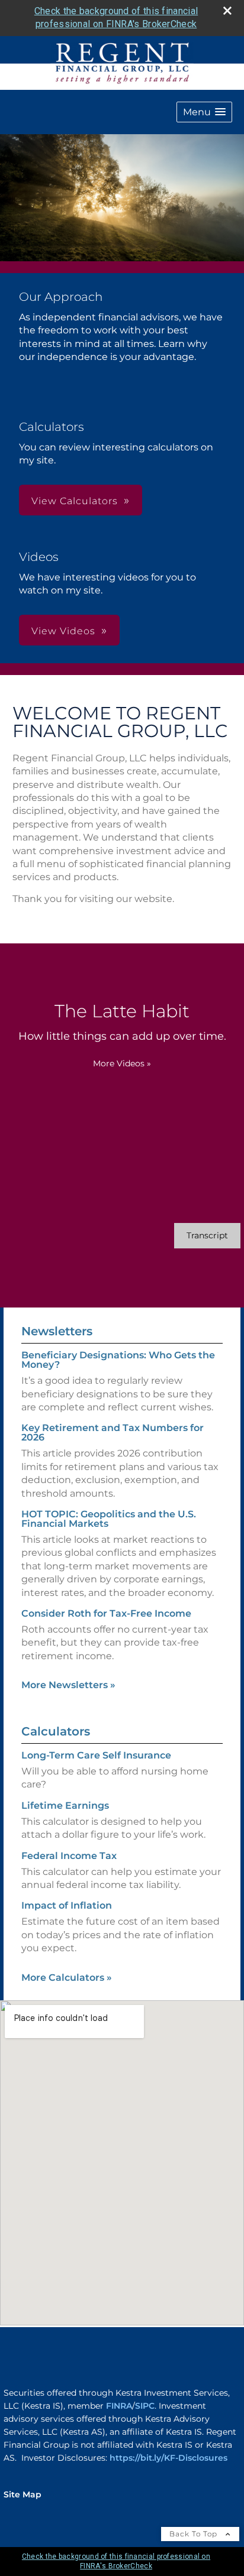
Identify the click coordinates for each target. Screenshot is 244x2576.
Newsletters (57, 1331)
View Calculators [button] (75, 501)
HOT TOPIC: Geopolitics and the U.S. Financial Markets (109, 1519)
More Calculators (67, 1978)
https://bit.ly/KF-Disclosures (168, 2458)
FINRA (119, 2406)
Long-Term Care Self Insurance (96, 1755)
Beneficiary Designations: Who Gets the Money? (118, 1360)
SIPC (145, 2406)
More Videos (122, 1063)
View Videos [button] (63, 631)
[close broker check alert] (227, 11)
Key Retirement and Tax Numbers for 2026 (113, 1433)
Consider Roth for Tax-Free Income (106, 1613)
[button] (204, 112)
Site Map (23, 2494)
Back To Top (195, 2534)
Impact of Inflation (67, 1905)
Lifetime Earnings (65, 1806)
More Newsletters (68, 1685)
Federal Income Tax (69, 1856)
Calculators (56, 1731)
